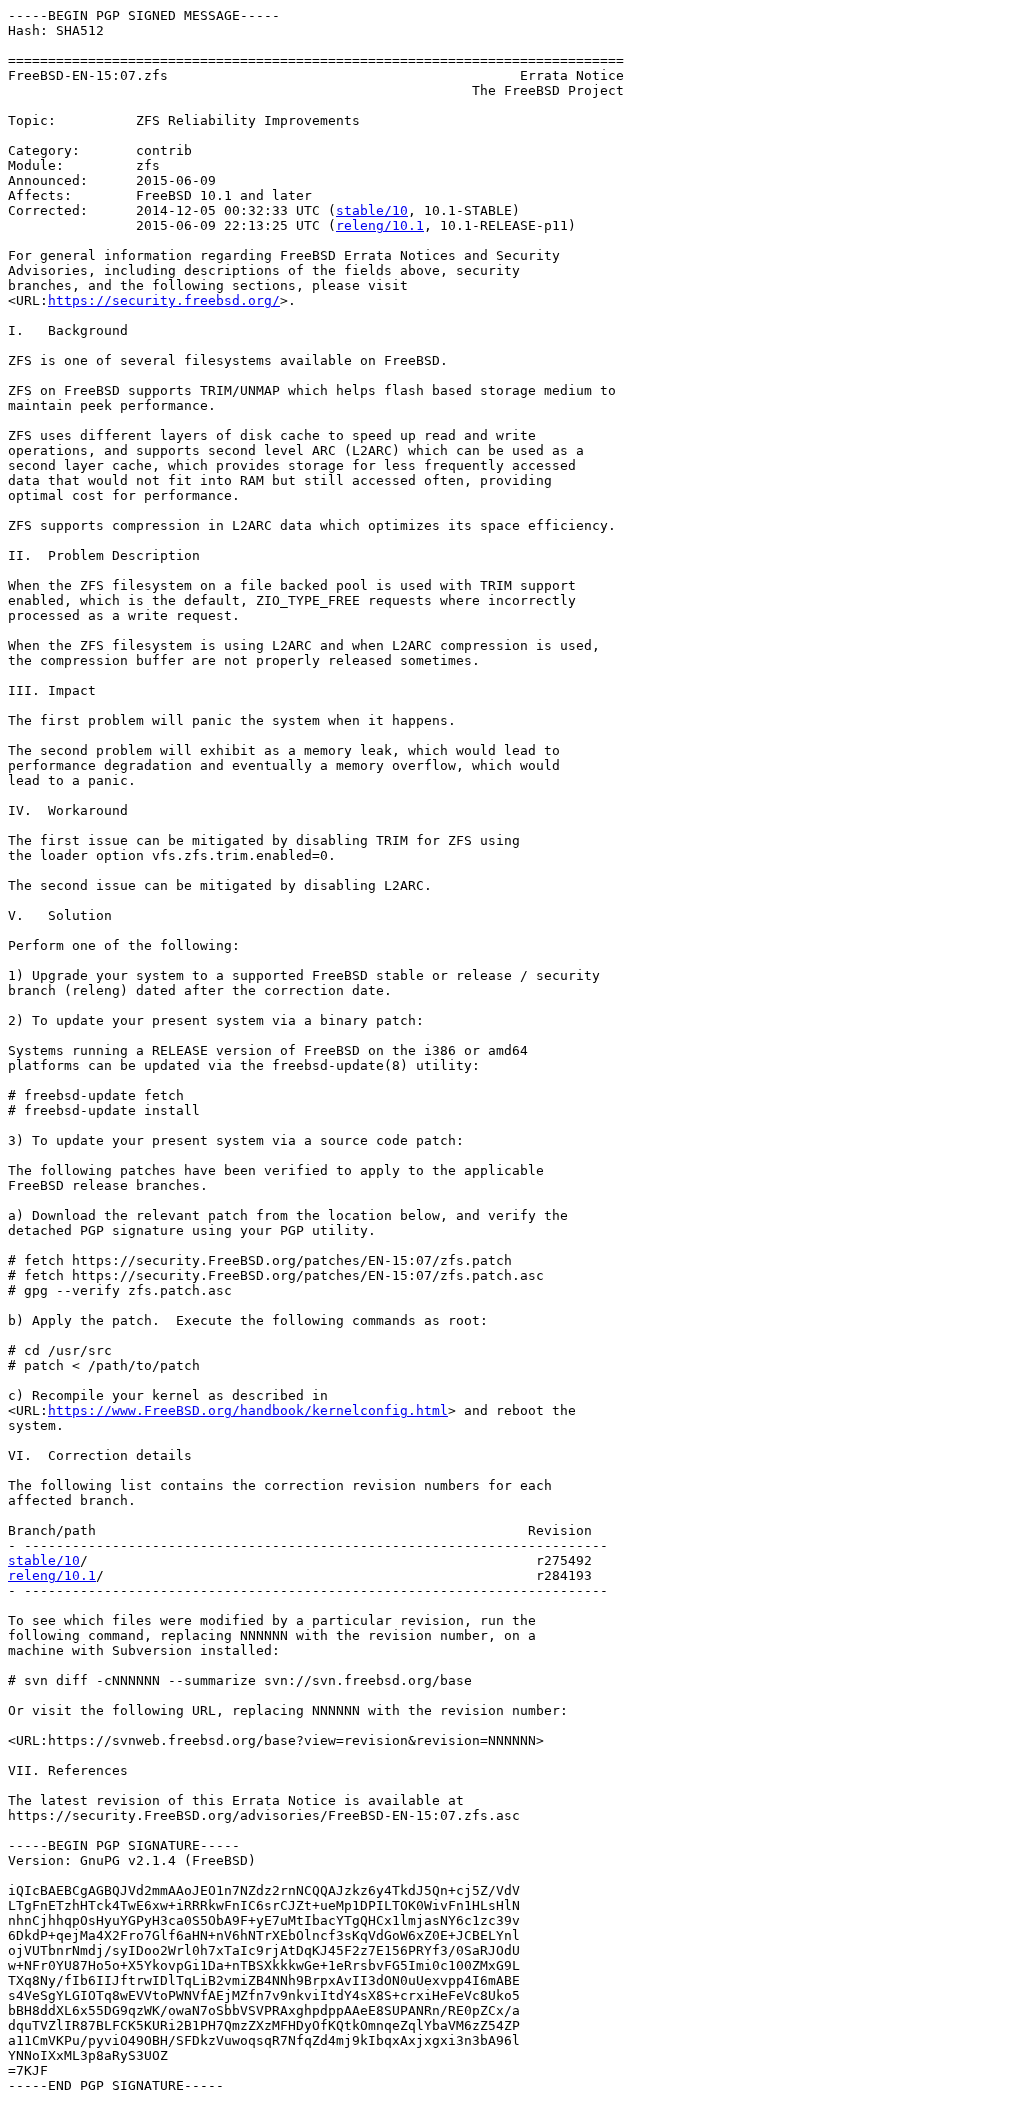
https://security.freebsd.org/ (164, 300)
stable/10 (372, 210)
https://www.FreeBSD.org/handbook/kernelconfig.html (248, 1410)
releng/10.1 (380, 225)
